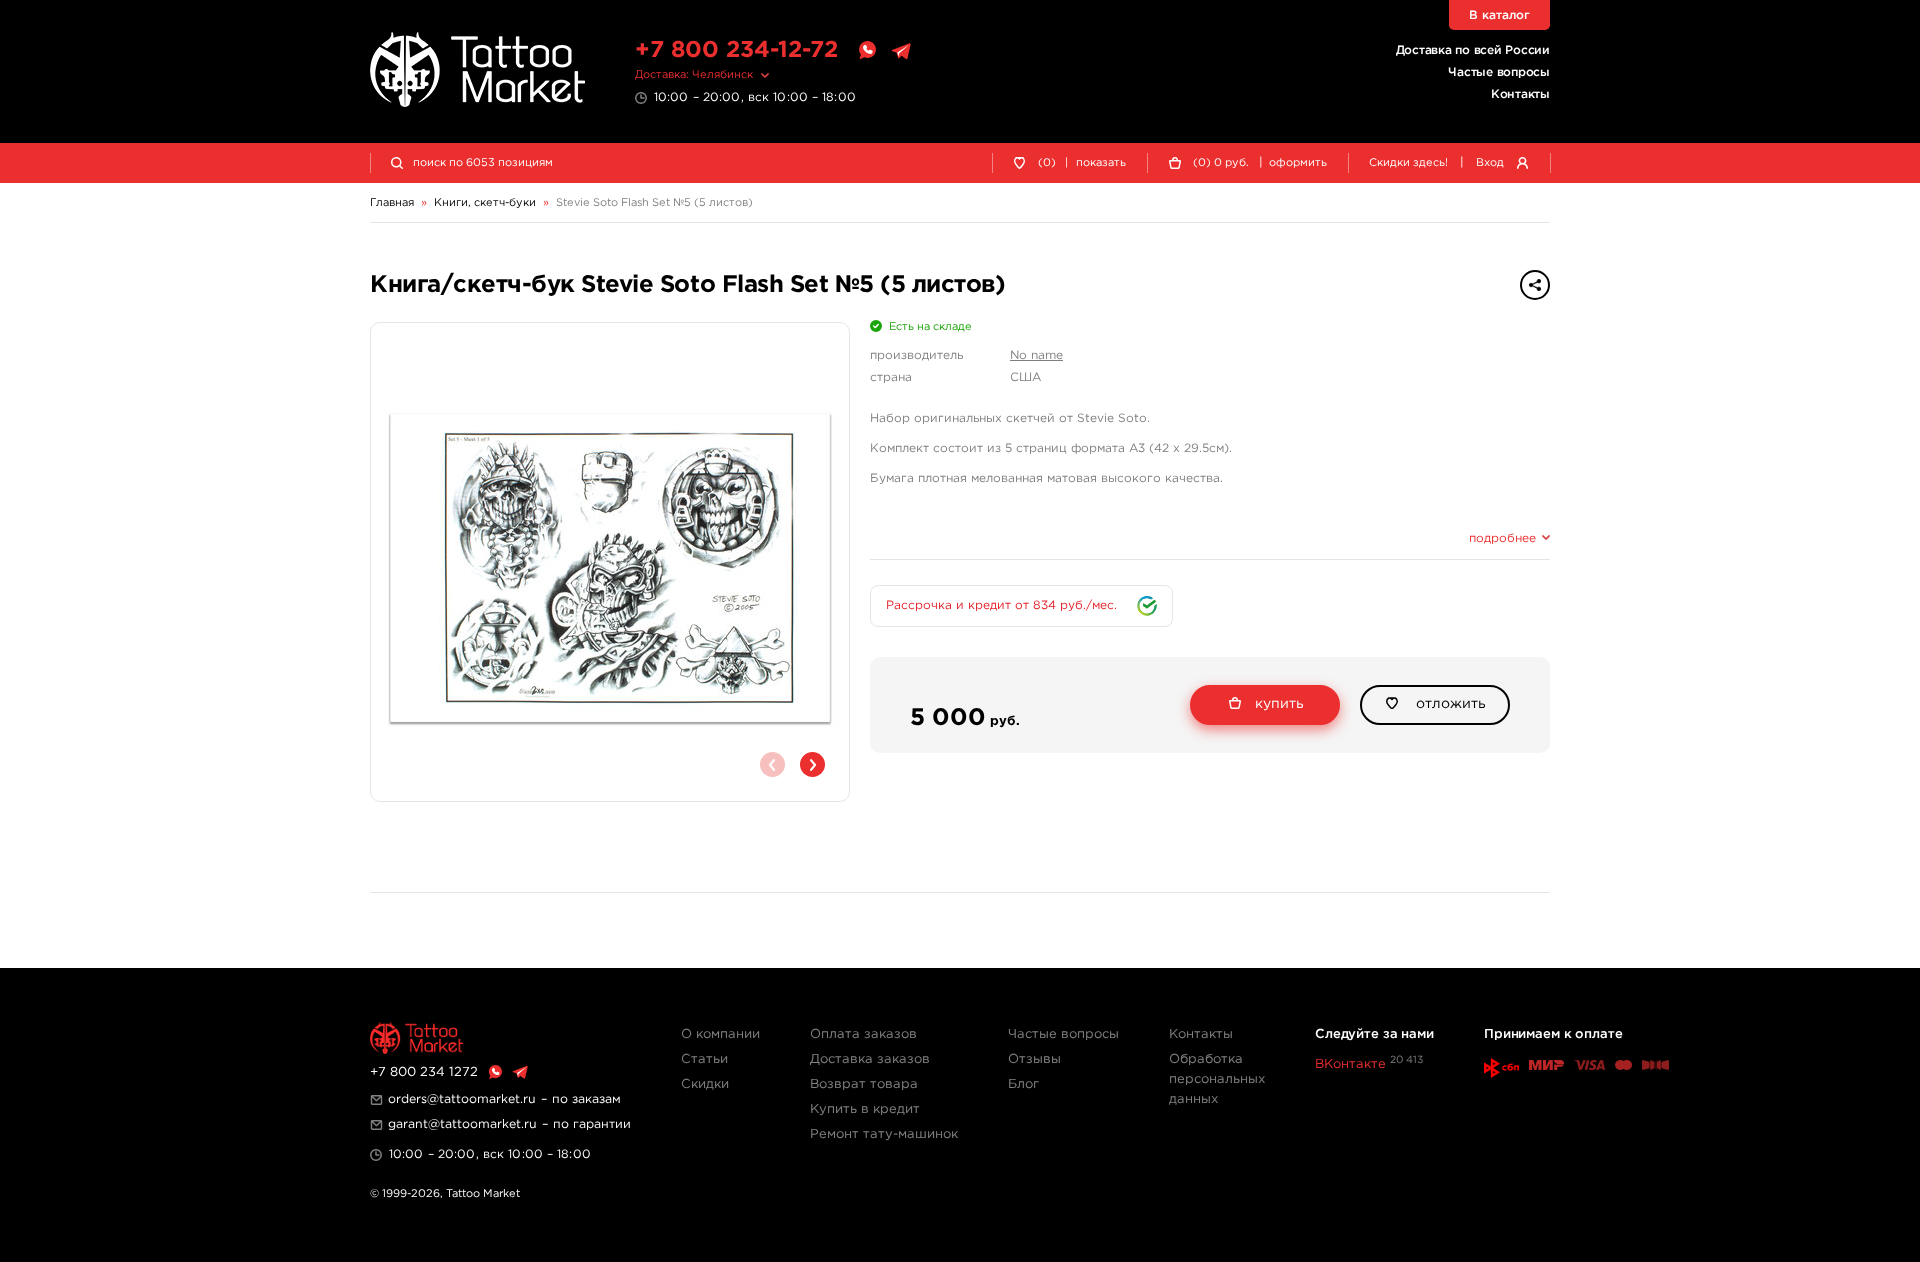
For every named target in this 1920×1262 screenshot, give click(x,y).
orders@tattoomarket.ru (462, 1099)
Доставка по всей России (1473, 50)
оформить (1298, 163)
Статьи (704, 1059)
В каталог (1499, 15)
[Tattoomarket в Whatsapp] (867, 51)
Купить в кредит (865, 1109)
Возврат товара (864, 1084)
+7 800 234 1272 (424, 1072)
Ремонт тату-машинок (884, 1134)
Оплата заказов (863, 1034)
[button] (812, 764)
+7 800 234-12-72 (736, 50)
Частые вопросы (1499, 72)
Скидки (705, 1084)
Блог (1023, 1084)
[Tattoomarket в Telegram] (901, 51)
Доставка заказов (870, 1059)
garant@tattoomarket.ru (462, 1124)
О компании (720, 1034)
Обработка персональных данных (1217, 1079)
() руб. (1221, 163)
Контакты (1520, 94)
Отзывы (1034, 1059)
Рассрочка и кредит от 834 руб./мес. (1001, 605)
